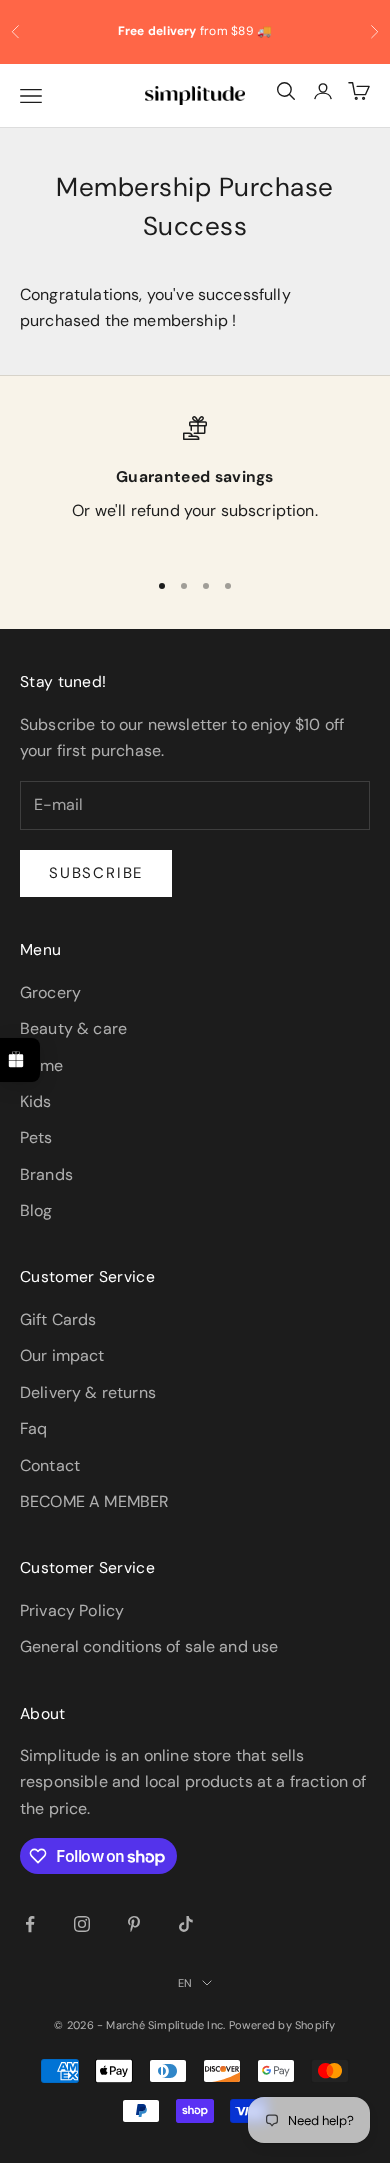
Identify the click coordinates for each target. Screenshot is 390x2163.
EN (185, 1983)
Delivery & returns (88, 1392)
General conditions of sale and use (149, 1646)
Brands (46, 1174)
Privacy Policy (72, 1610)
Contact (50, 1465)
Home (42, 1065)
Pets (36, 1137)
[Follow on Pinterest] (134, 1924)
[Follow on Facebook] (30, 1924)
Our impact (62, 1355)
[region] (195, 483)
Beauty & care (73, 1028)
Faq (33, 1428)
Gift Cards (58, 1319)
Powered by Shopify (282, 2025)
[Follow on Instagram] (82, 1924)
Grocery (50, 992)
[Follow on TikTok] (186, 1924)
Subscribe (96, 873)
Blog (36, 1210)
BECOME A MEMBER (94, 1501)
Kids (36, 1101)
